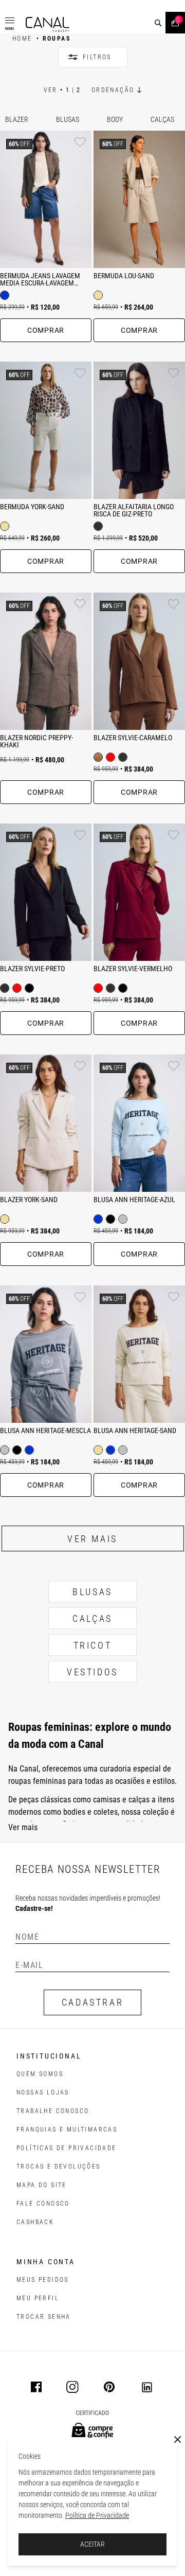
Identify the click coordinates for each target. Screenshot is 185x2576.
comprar (46, 330)
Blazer (17, 119)
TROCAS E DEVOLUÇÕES (59, 2167)
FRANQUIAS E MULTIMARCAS (67, 2130)
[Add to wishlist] (80, 142)
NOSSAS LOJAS (43, 2092)
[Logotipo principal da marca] (48, 24)
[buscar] (158, 23)
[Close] (178, 2440)
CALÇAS (92, 1618)
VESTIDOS (92, 1672)
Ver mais (92, 1539)
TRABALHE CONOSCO (53, 2111)
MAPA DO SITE (42, 2185)
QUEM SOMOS (40, 2074)
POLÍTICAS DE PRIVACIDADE (67, 2148)
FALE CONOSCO (43, 2204)
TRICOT (93, 1645)
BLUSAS (92, 1592)
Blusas (68, 119)
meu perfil (38, 2298)
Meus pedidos (43, 2280)
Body (115, 119)
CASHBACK (35, 2222)
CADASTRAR (92, 2002)
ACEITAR (92, 2544)
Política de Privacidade (97, 2515)
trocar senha (44, 2317)
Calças (162, 119)
